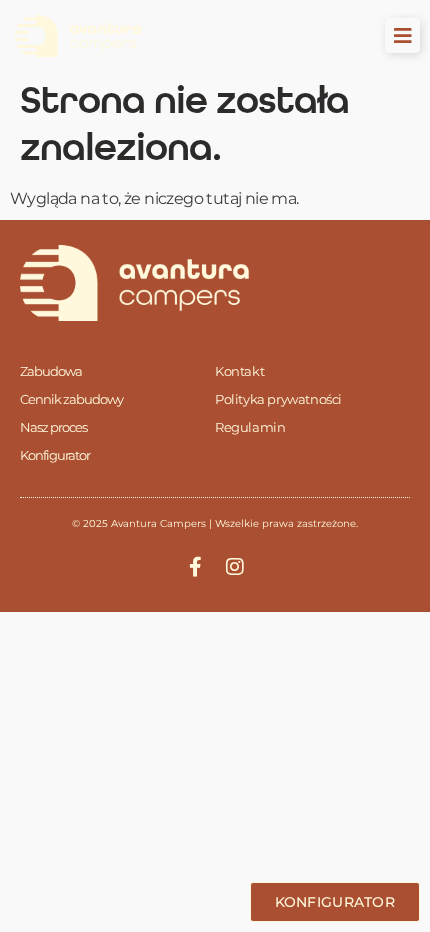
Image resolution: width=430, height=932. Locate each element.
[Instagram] (235, 567)
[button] (402, 35)
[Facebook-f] (195, 567)
